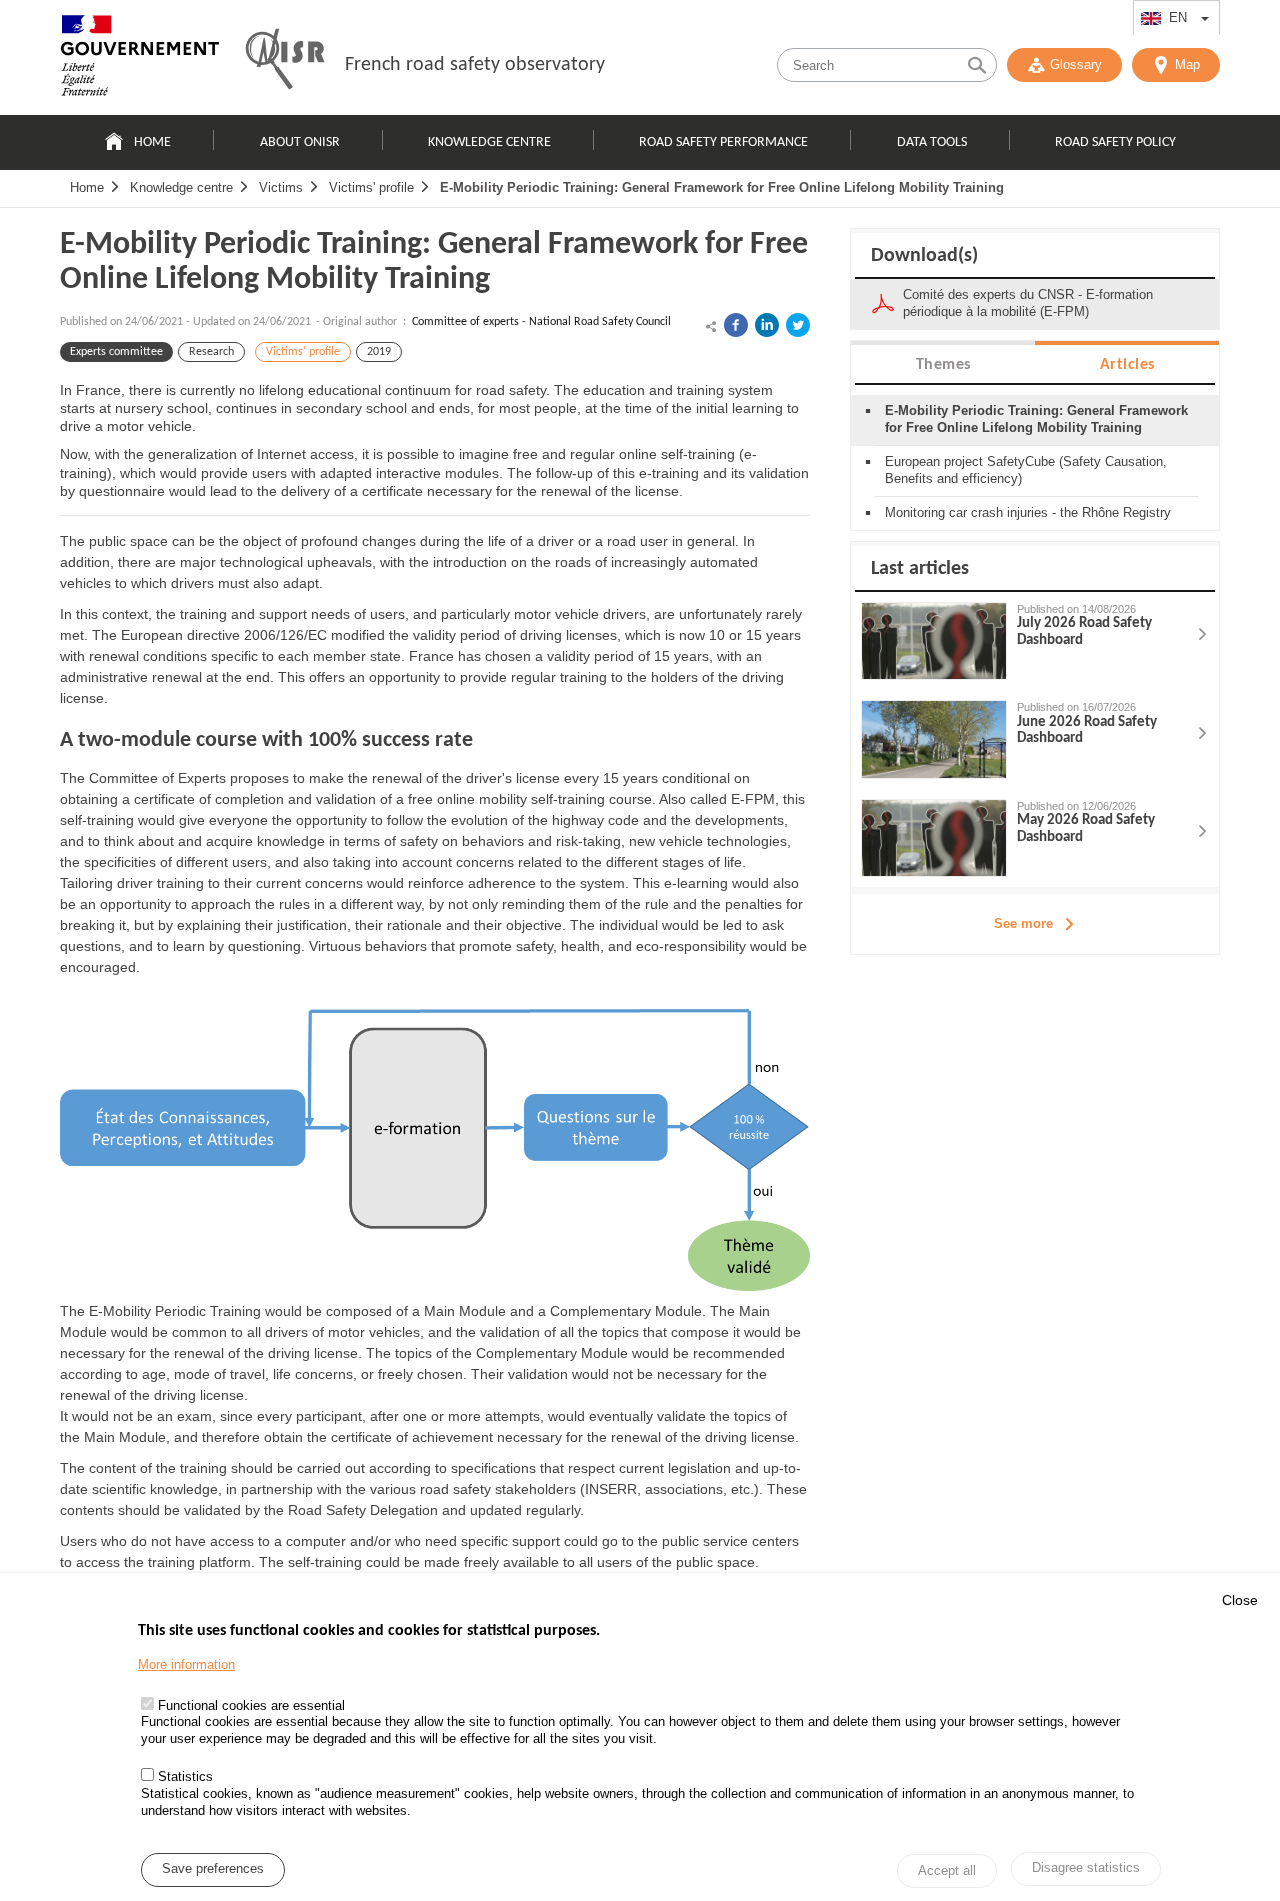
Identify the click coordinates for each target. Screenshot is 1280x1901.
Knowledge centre (489, 142)
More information (186, 1664)
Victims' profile (371, 187)
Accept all (947, 1870)
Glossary (1076, 64)
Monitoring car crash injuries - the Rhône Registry (1028, 512)
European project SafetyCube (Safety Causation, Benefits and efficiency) (1026, 470)
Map (1187, 64)
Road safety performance (723, 142)
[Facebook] (736, 325)
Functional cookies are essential (251, 1705)
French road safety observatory (475, 65)
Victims (281, 187)
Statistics (185, 1777)
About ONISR (300, 142)
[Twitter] (798, 325)
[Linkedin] (767, 325)
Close (1240, 1600)
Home (152, 142)
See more (1023, 923)
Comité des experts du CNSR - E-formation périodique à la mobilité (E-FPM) (1028, 303)
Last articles (920, 569)
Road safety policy (1115, 142)
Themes (943, 365)
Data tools (932, 142)
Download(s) (924, 256)
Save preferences (213, 1869)
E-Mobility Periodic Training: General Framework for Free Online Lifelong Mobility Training (722, 187)
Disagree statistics (1086, 1868)
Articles (1127, 365)
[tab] (943, 363)
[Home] (140, 60)
